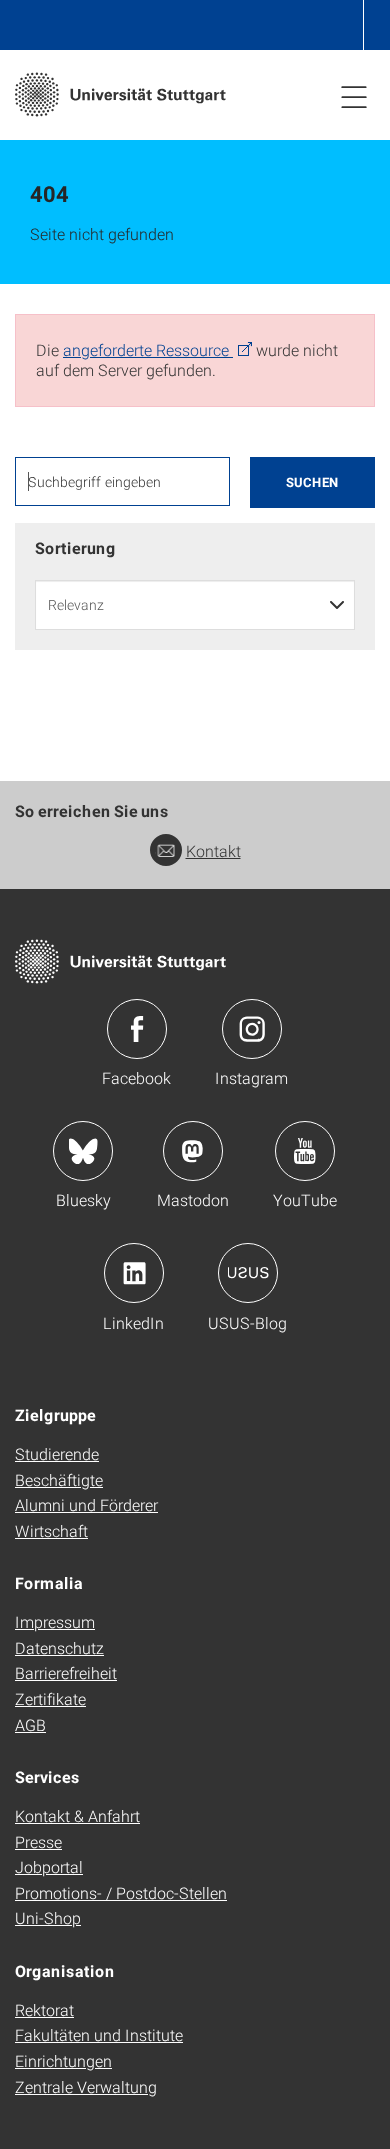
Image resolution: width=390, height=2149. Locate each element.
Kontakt (213, 850)
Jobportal (49, 1866)
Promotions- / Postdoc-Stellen (121, 1892)
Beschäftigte (59, 1479)
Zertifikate (50, 1698)
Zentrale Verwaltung (86, 2086)
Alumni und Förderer (86, 1504)
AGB (30, 1724)
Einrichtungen (63, 2060)
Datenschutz (59, 1647)
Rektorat (44, 2009)
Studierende (57, 1453)
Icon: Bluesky (83, 1151)
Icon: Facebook (137, 1029)
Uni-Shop (48, 1917)
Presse (38, 1841)
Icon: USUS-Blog (248, 1273)
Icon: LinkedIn (134, 1273)
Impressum (55, 1621)
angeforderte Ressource (148, 349)
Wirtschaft (51, 1530)
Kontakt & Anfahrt (77, 1815)
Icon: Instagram (252, 1029)
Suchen (312, 482)
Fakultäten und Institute (99, 2034)
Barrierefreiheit (66, 1672)
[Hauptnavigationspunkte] (354, 96)
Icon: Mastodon (193, 1151)
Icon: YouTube (305, 1151)
